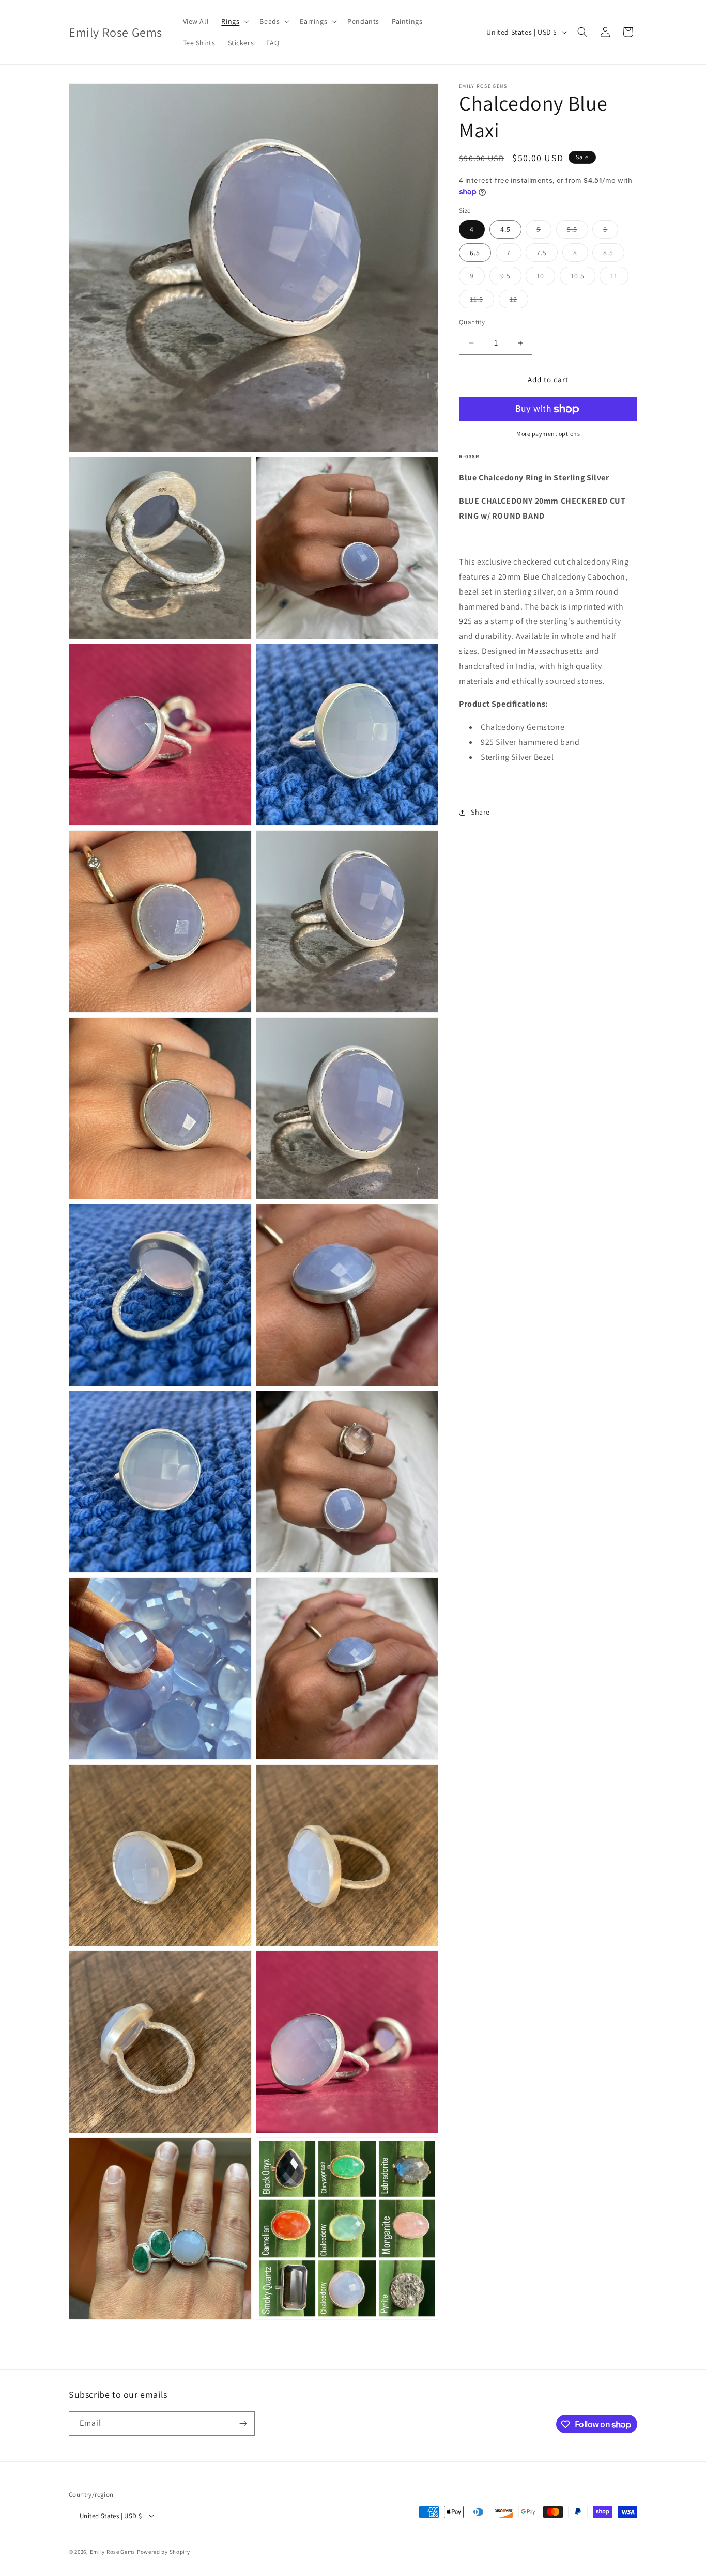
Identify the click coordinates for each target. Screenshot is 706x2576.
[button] (234, 21)
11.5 (482, 302)
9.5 (511, 278)
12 (519, 302)
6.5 (475, 253)
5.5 (578, 232)
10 (546, 278)
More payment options (548, 434)
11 (619, 278)
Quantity (472, 323)
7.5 (547, 255)
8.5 (614, 255)
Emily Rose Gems (113, 2552)
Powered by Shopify (164, 2552)
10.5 (583, 278)
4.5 (505, 230)
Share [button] (480, 812)
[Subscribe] (243, 2423)
